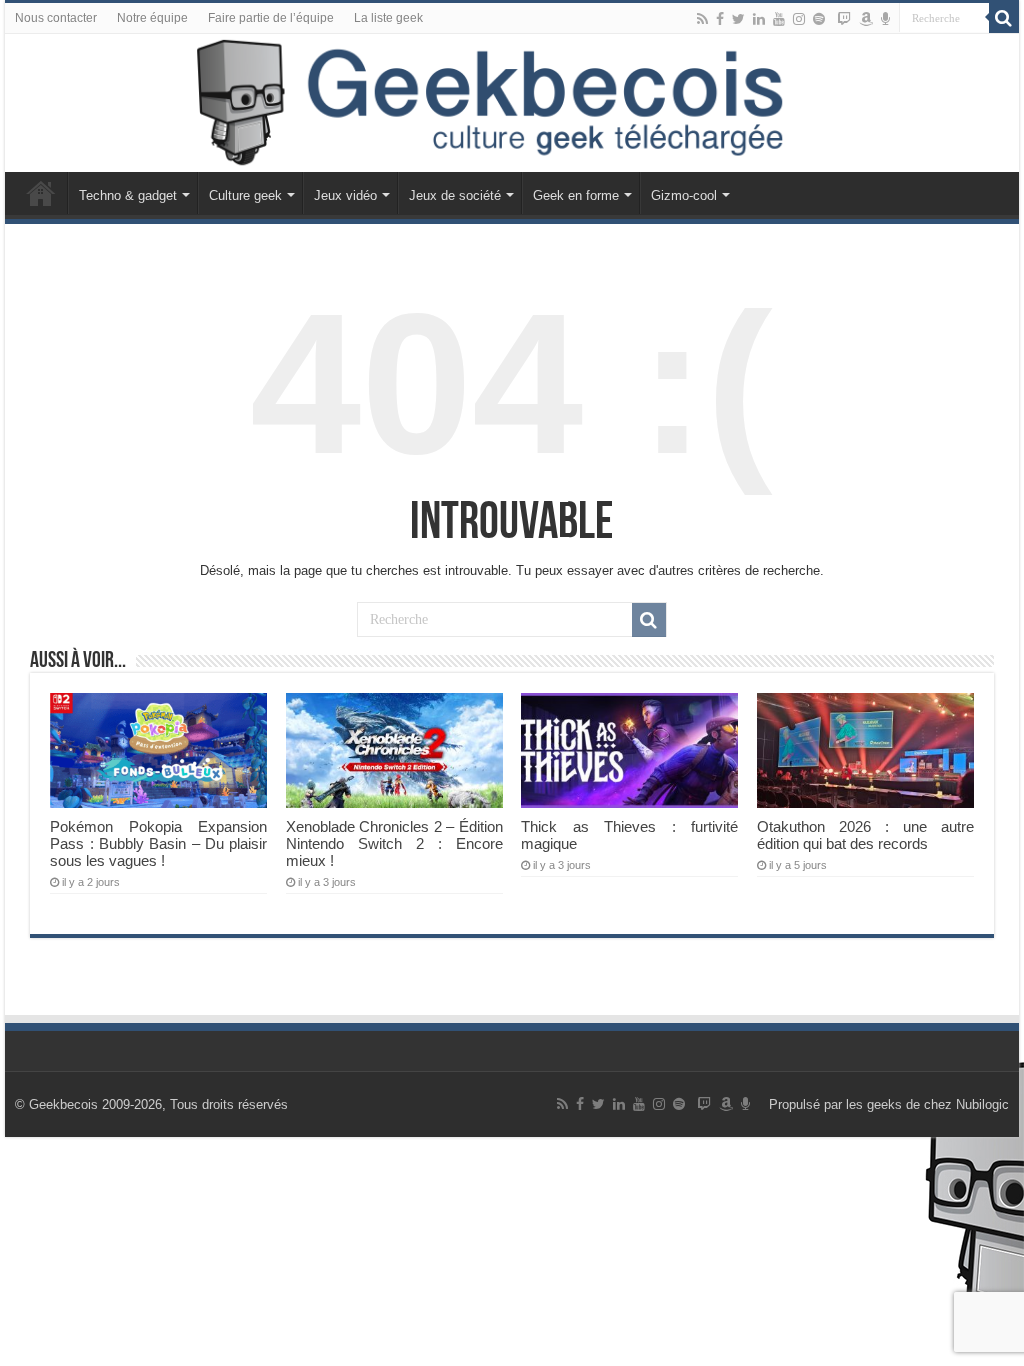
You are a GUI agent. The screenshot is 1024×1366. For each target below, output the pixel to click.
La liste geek (388, 18)
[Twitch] (844, 19)
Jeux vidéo (345, 195)
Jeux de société (455, 195)
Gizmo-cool (684, 195)
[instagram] (799, 19)
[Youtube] (779, 19)
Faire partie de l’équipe (271, 18)
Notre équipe (152, 18)
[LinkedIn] (759, 19)
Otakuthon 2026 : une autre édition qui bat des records (865, 835)
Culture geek (245, 195)
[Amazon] (866, 19)
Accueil (41, 193)
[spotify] (819, 19)
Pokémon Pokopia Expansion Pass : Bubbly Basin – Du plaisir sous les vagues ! (158, 843)
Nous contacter (56, 18)
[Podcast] (885, 19)
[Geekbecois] (512, 103)
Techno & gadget (128, 195)
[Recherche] (1004, 18)
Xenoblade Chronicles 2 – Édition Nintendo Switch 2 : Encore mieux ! (394, 843)
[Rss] (702, 19)
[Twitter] (738, 19)
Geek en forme (576, 195)
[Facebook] (720, 19)
